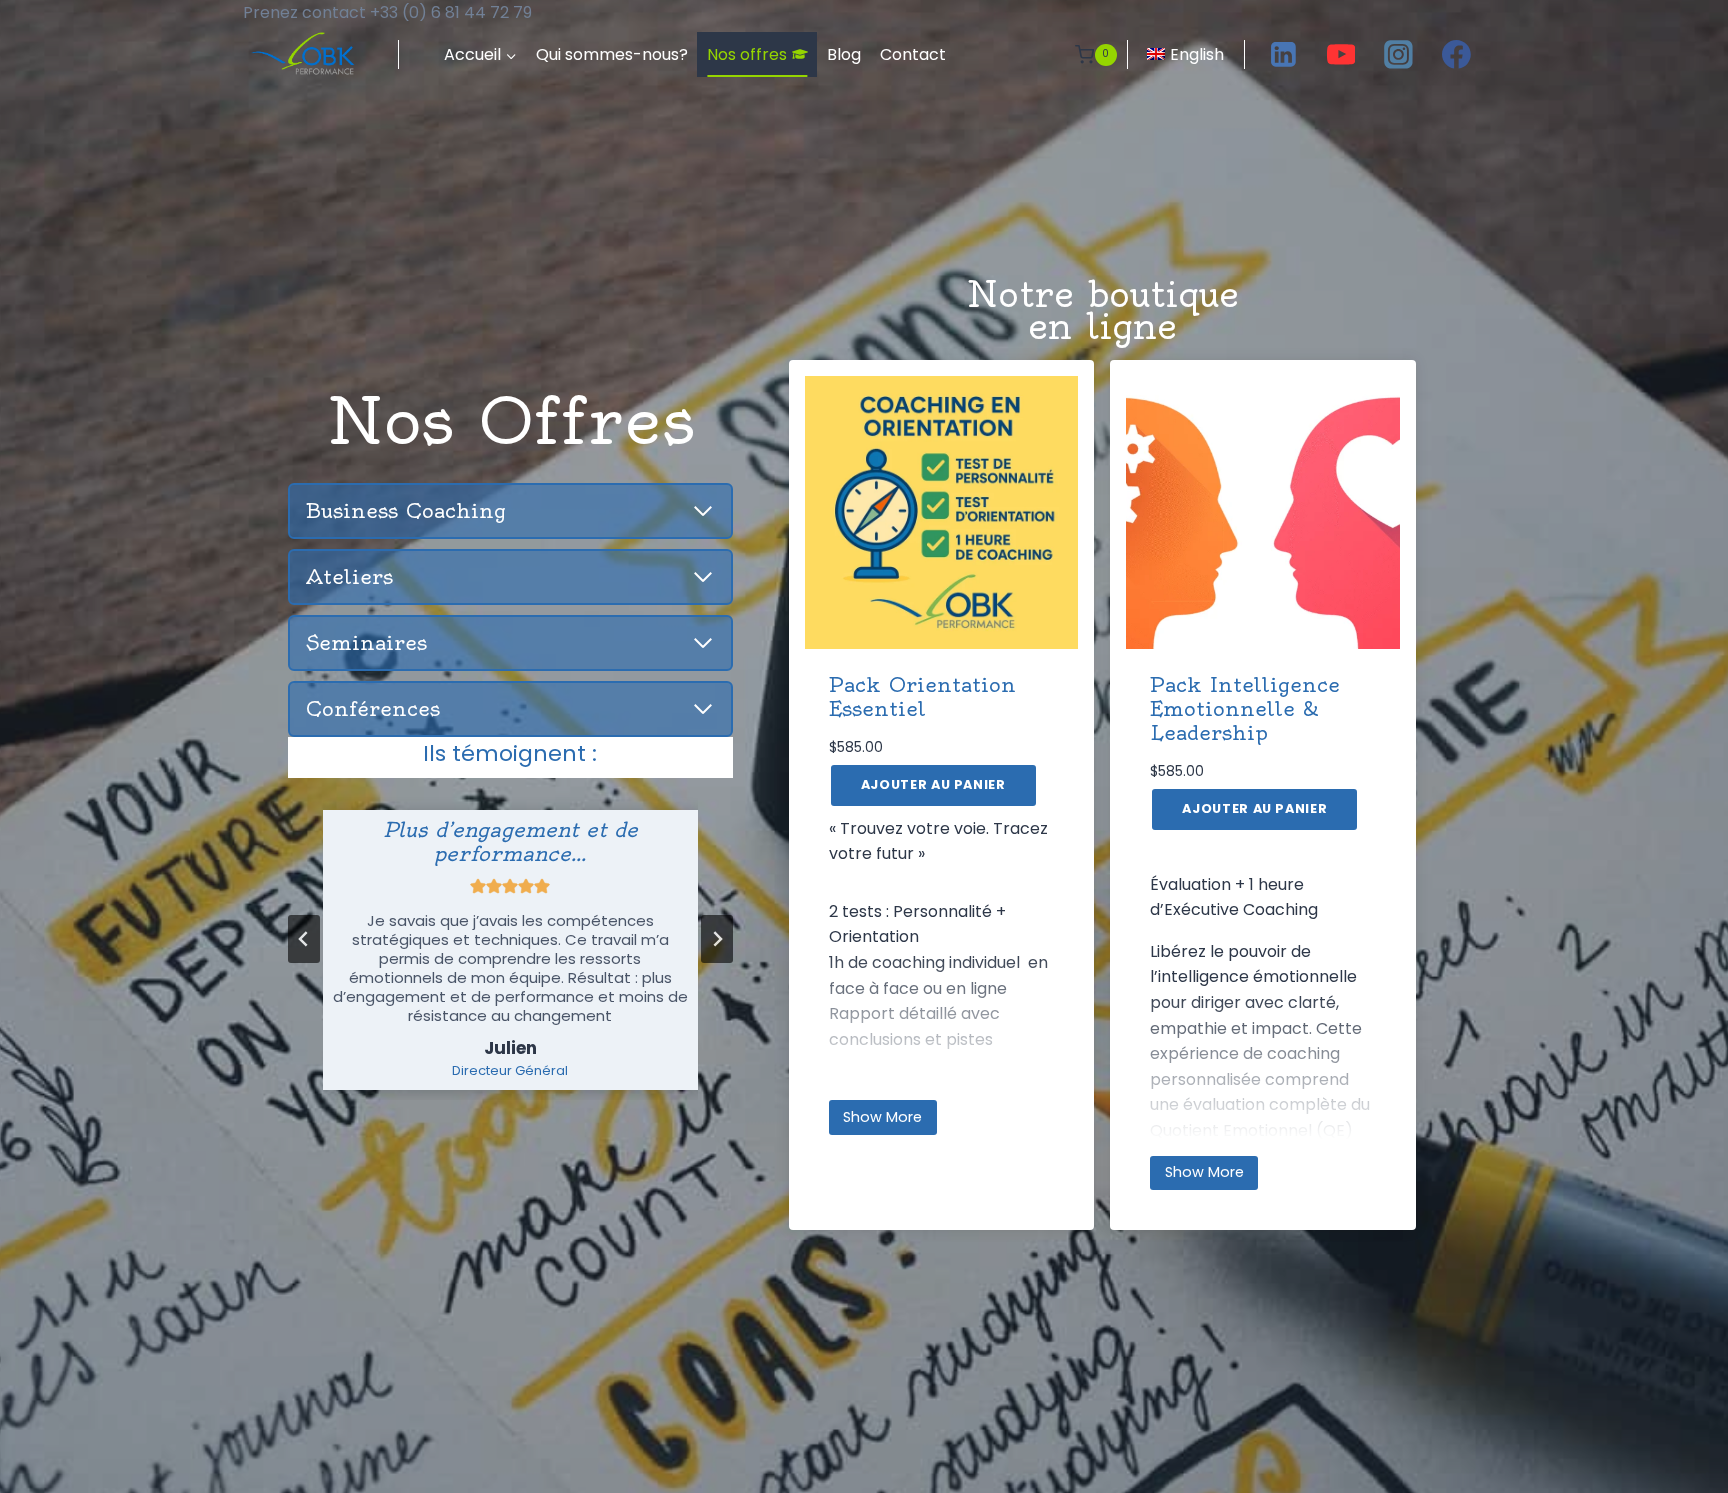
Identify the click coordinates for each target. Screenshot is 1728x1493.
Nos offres (747, 54)
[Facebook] (1456, 55)
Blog (844, 54)
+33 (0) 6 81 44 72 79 (451, 12)
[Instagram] (1399, 55)
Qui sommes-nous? (612, 54)
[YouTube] (1341, 55)
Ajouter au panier (933, 784)
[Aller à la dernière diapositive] (304, 939)
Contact (913, 54)
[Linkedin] (1284, 55)
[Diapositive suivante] (717, 939)
